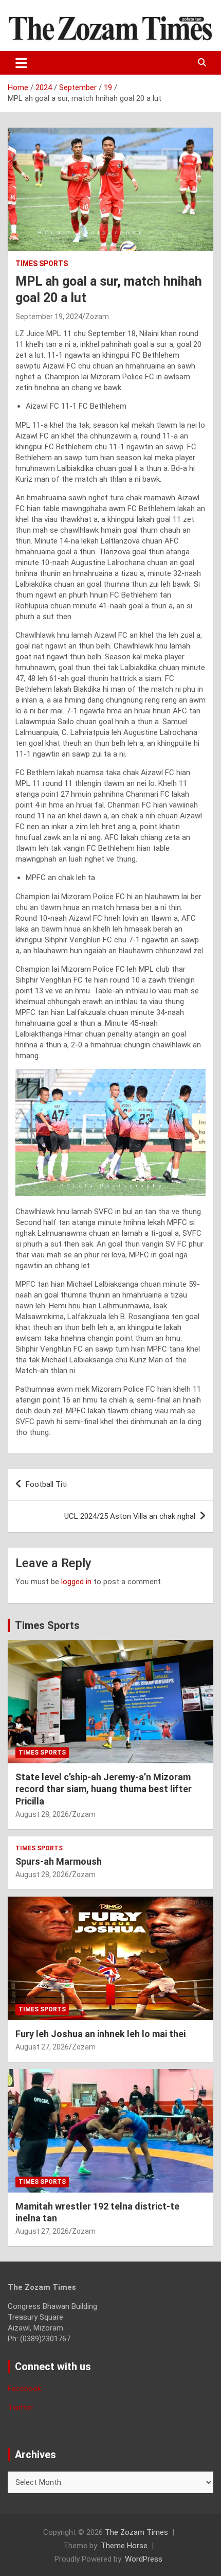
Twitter (20, 2408)
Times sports (42, 264)
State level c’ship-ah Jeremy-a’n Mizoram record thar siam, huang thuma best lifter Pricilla (104, 1789)
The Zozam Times (136, 2532)
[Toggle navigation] (21, 63)
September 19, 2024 (49, 317)
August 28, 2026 (42, 1814)
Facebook (24, 2389)
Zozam (97, 317)
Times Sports (47, 1625)
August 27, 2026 (42, 2047)
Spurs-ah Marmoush (59, 1861)
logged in (76, 1582)
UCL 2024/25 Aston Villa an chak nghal (130, 1516)
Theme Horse (124, 2546)
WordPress (144, 2559)
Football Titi (46, 1484)
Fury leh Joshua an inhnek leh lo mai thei (100, 2034)
